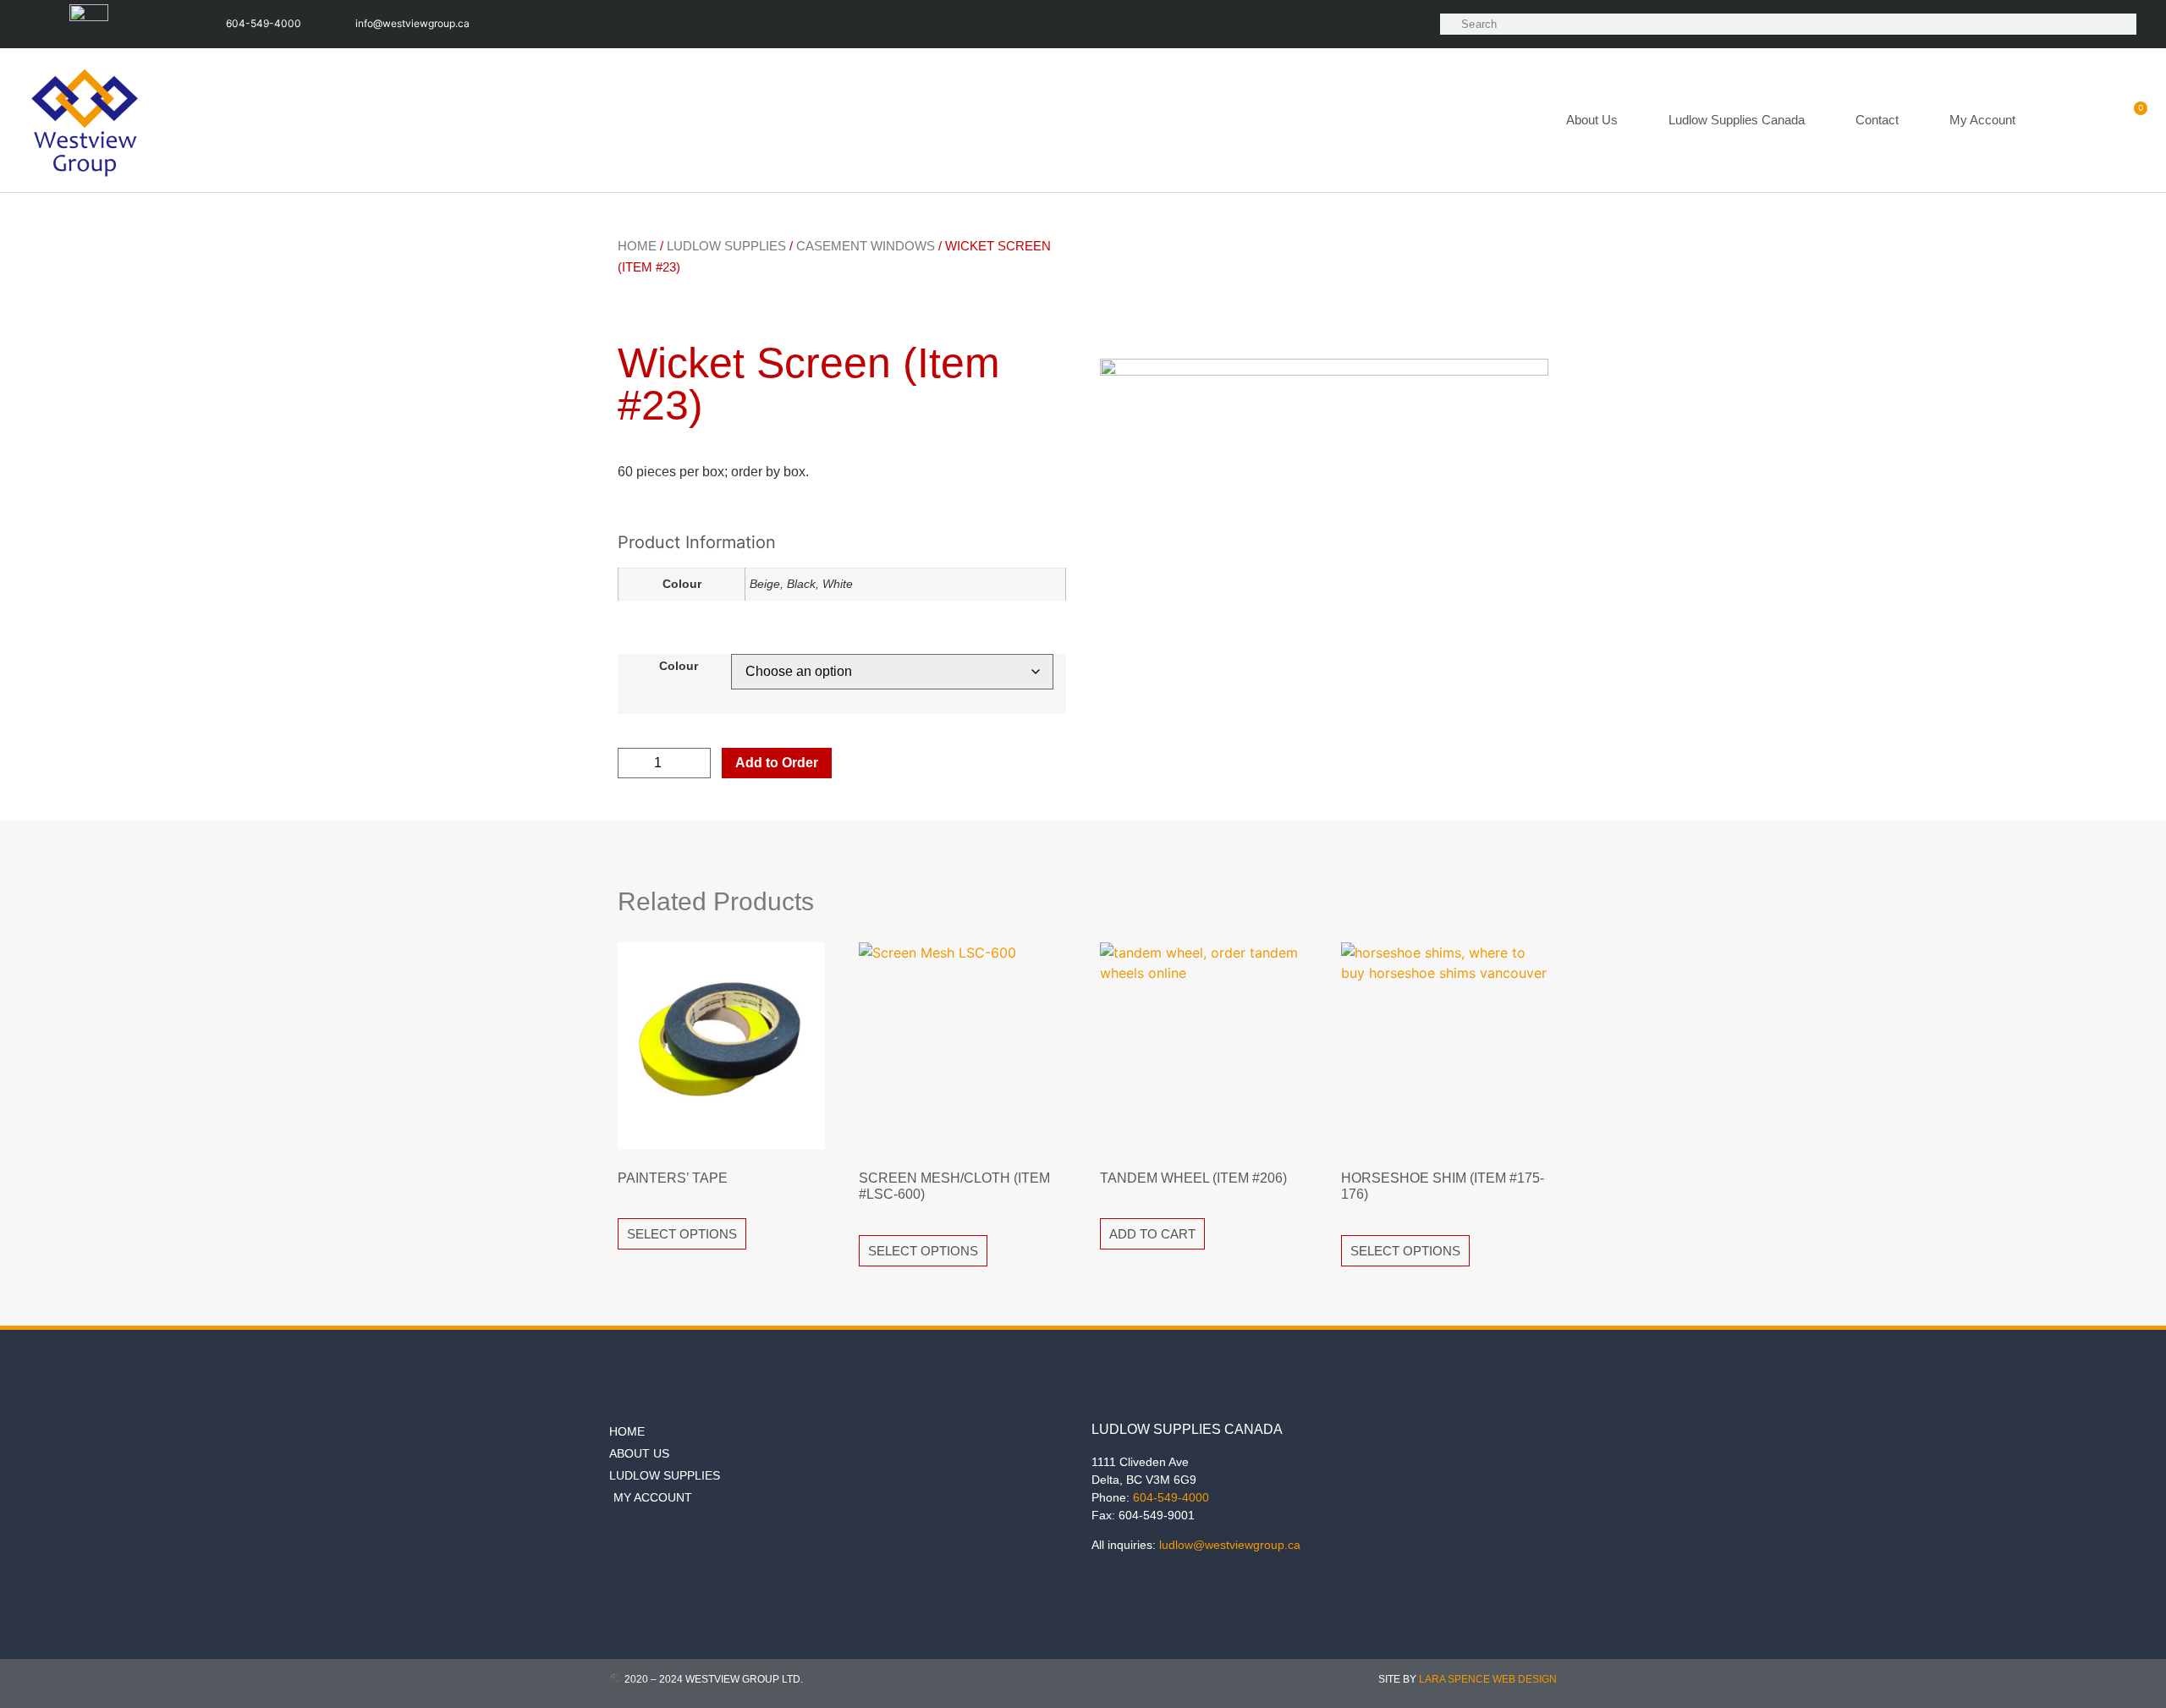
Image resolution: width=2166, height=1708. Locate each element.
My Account (1982, 120)
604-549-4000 (1171, 1497)
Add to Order (777, 763)
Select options (682, 1234)
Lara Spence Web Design (1488, 1679)
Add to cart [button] (1152, 1234)
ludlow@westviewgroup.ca (1230, 1545)
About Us (1592, 120)
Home (637, 246)
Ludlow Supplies (726, 246)
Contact (1877, 120)
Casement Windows (866, 246)
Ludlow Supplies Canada (1737, 120)
